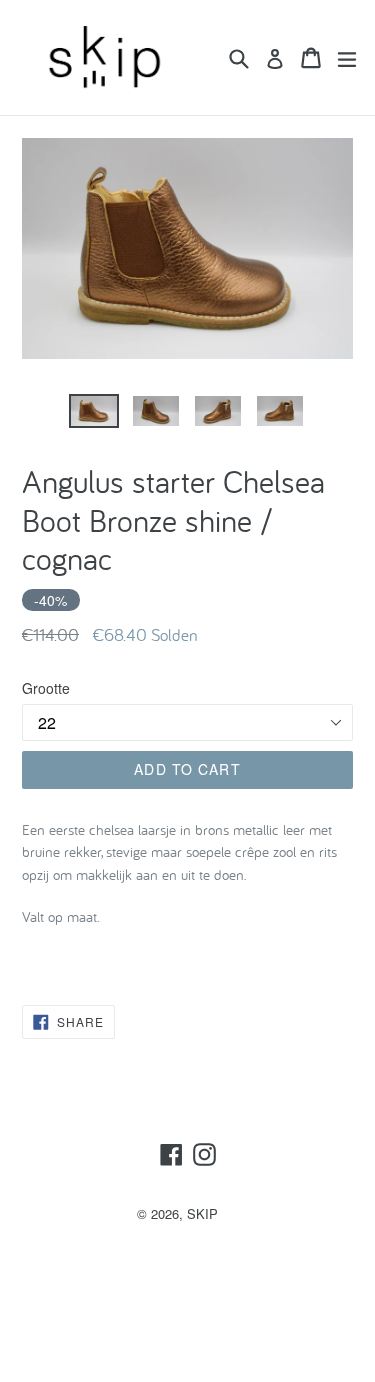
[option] (94, 411)
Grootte (46, 688)
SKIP (202, 1213)
